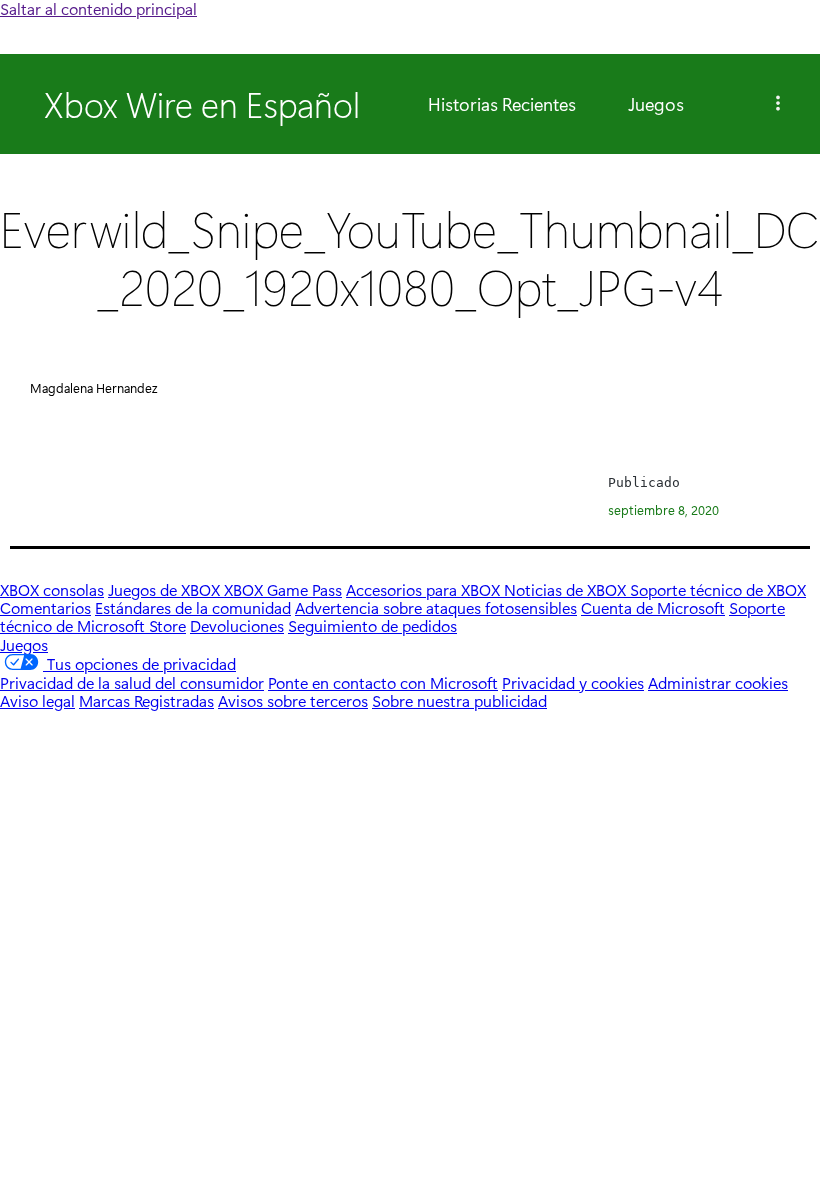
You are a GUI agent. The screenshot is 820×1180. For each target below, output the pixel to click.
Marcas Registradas (146, 700)
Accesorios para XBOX (425, 589)
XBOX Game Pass (283, 589)
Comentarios (45, 607)
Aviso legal (37, 700)
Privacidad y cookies (573, 682)
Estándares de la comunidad (193, 607)
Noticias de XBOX (567, 589)
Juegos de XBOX (166, 589)
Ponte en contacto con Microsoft (383, 682)
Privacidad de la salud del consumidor (132, 682)
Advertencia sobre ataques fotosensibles (436, 607)
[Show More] (778, 104)
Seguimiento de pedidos (372, 625)
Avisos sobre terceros (293, 700)
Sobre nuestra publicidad (459, 700)
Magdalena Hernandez (93, 387)
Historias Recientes (502, 104)
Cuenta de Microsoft (653, 607)
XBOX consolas (52, 589)
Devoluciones (237, 625)
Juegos (656, 104)
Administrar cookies (718, 682)
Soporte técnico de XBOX (718, 589)
